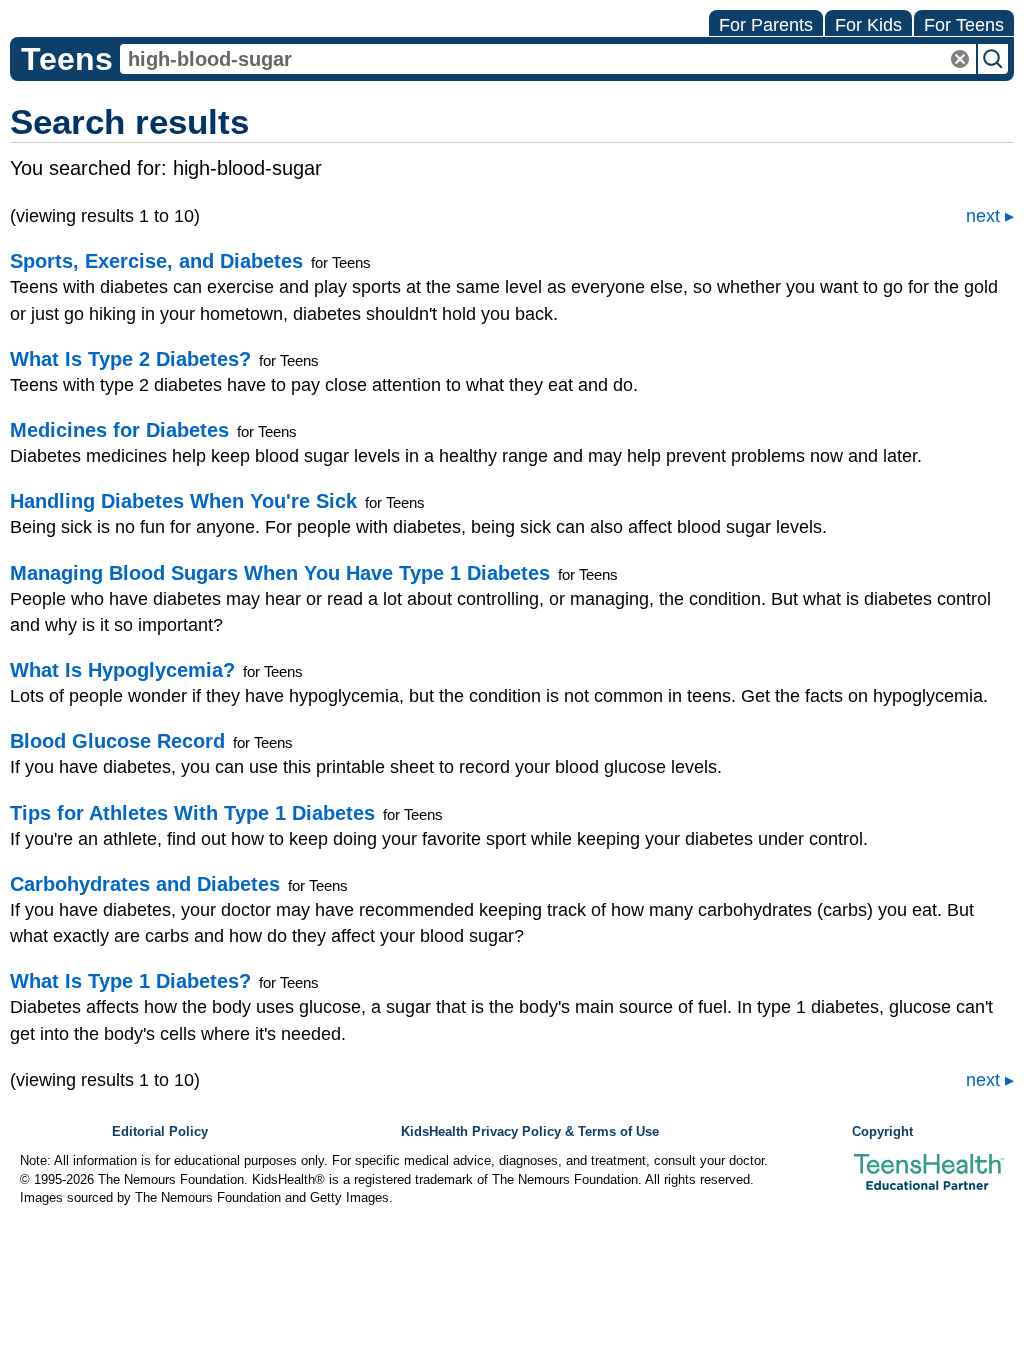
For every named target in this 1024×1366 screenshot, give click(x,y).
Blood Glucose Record (117, 741)
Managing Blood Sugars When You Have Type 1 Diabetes (280, 573)
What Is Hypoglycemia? (122, 670)
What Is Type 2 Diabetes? (130, 359)
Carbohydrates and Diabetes (145, 884)
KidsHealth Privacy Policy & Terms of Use (530, 1132)
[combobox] (548, 59)
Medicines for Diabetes (119, 430)
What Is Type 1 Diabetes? (130, 981)
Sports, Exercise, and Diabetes (156, 261)
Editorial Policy (160, 1132)
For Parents (766, 25)
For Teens (964, 25)
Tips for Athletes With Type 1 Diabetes (192, 813)
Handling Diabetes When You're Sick (183, 501)
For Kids (868, 25)
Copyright (882, 1132)
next (983, 216)
